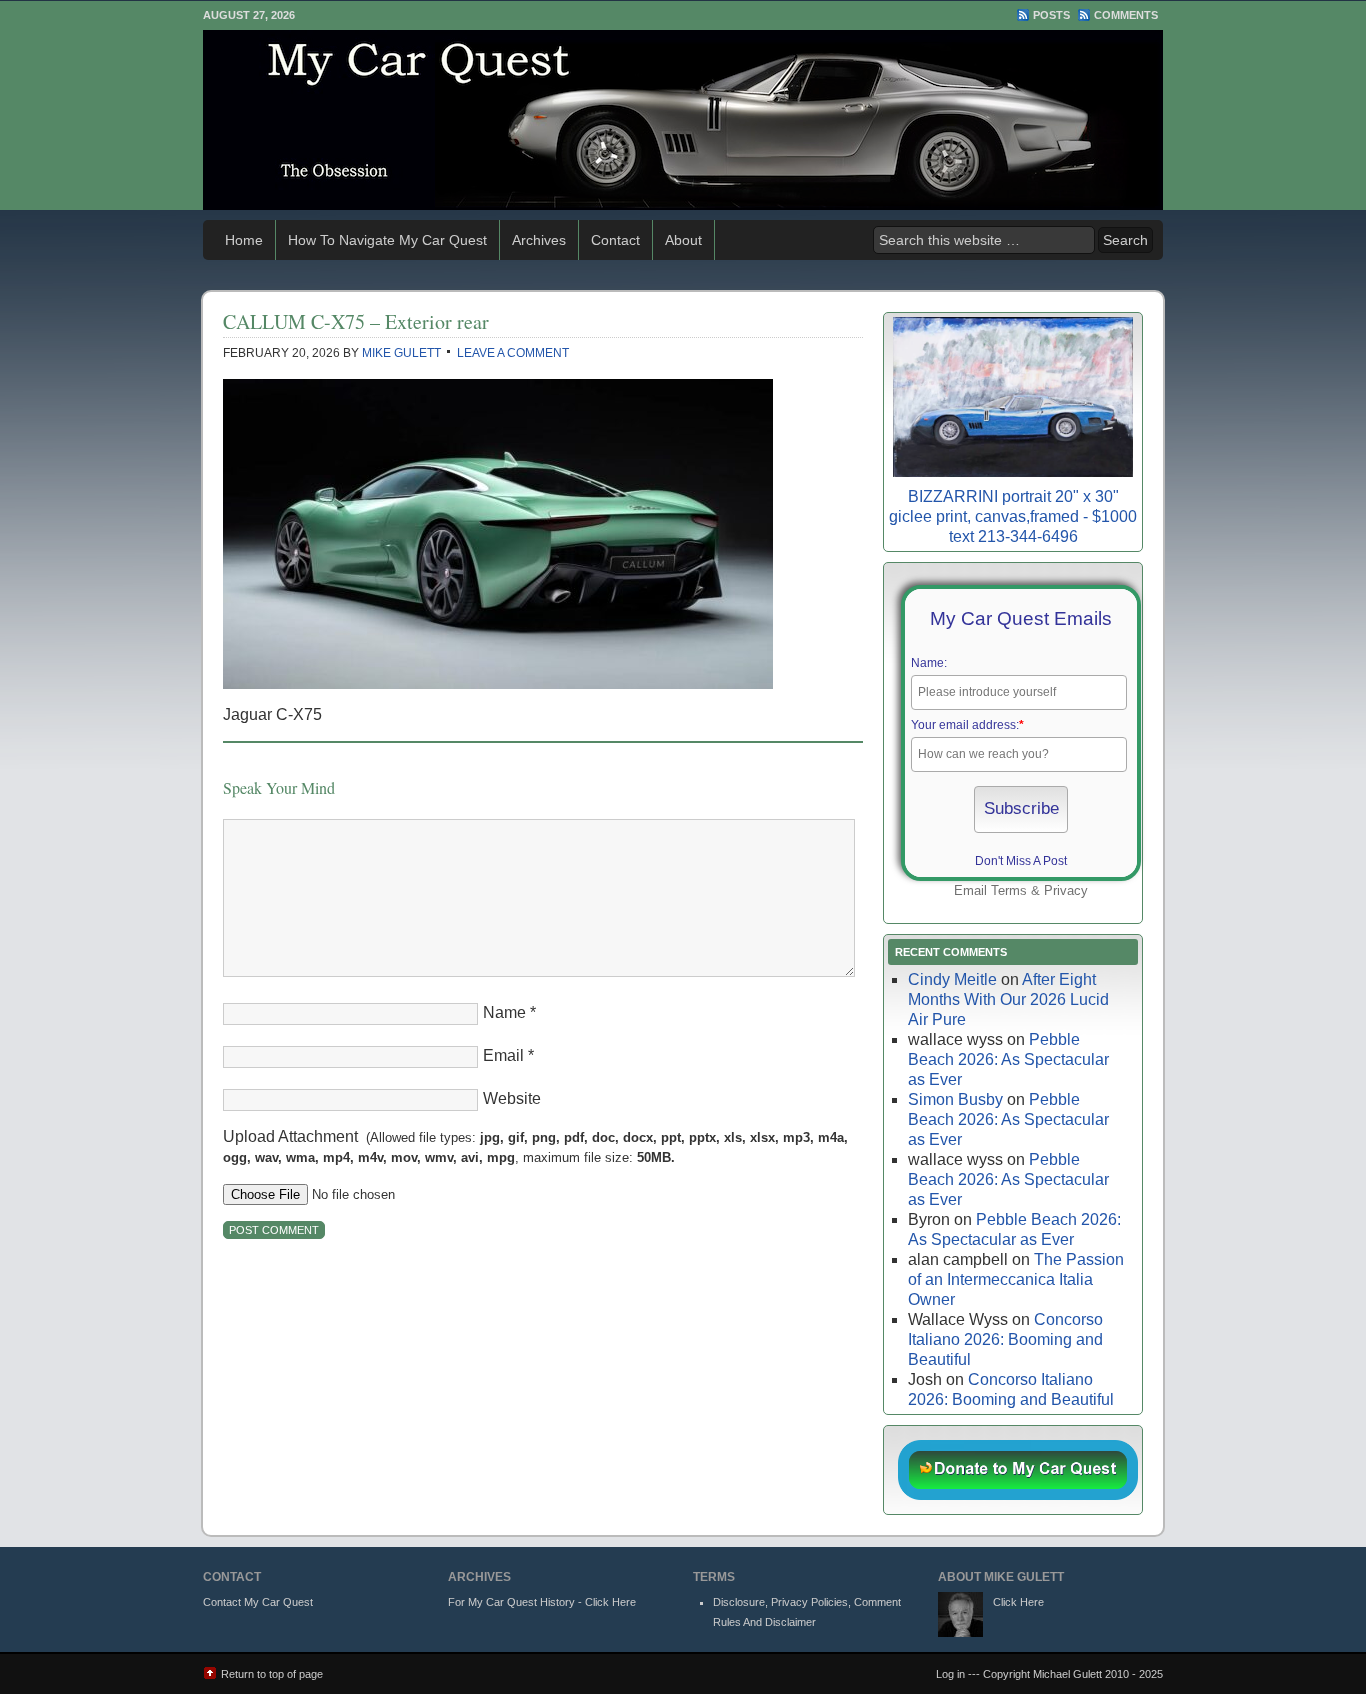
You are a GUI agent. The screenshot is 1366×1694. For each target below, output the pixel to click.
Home (244, 240)
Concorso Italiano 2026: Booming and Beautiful (1005, 1339)
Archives (539, 240)
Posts (1051, 15)
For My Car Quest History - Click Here (542, 1602)
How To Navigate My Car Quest (387, 240)
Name (504, 1012)
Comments (1126, 15)
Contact (615, 240)
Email (503, 1055)
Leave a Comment (513, 353)
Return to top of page (272, 1674)
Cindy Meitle (952, 979)
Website (512, 1098)
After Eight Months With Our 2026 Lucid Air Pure (1008, 999)
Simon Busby (955, 1099)
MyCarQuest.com (683, 120)
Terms (1009, 890)
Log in (950, 1674)
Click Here (1018, 1602)
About (683, 240)
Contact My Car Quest (258, 1602)
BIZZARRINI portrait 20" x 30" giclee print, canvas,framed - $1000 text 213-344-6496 (1013, 516)
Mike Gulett (401, 353)
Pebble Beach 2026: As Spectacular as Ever (1008, 1059)
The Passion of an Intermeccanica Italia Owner (1016, 1279)
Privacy (1066, 890)
